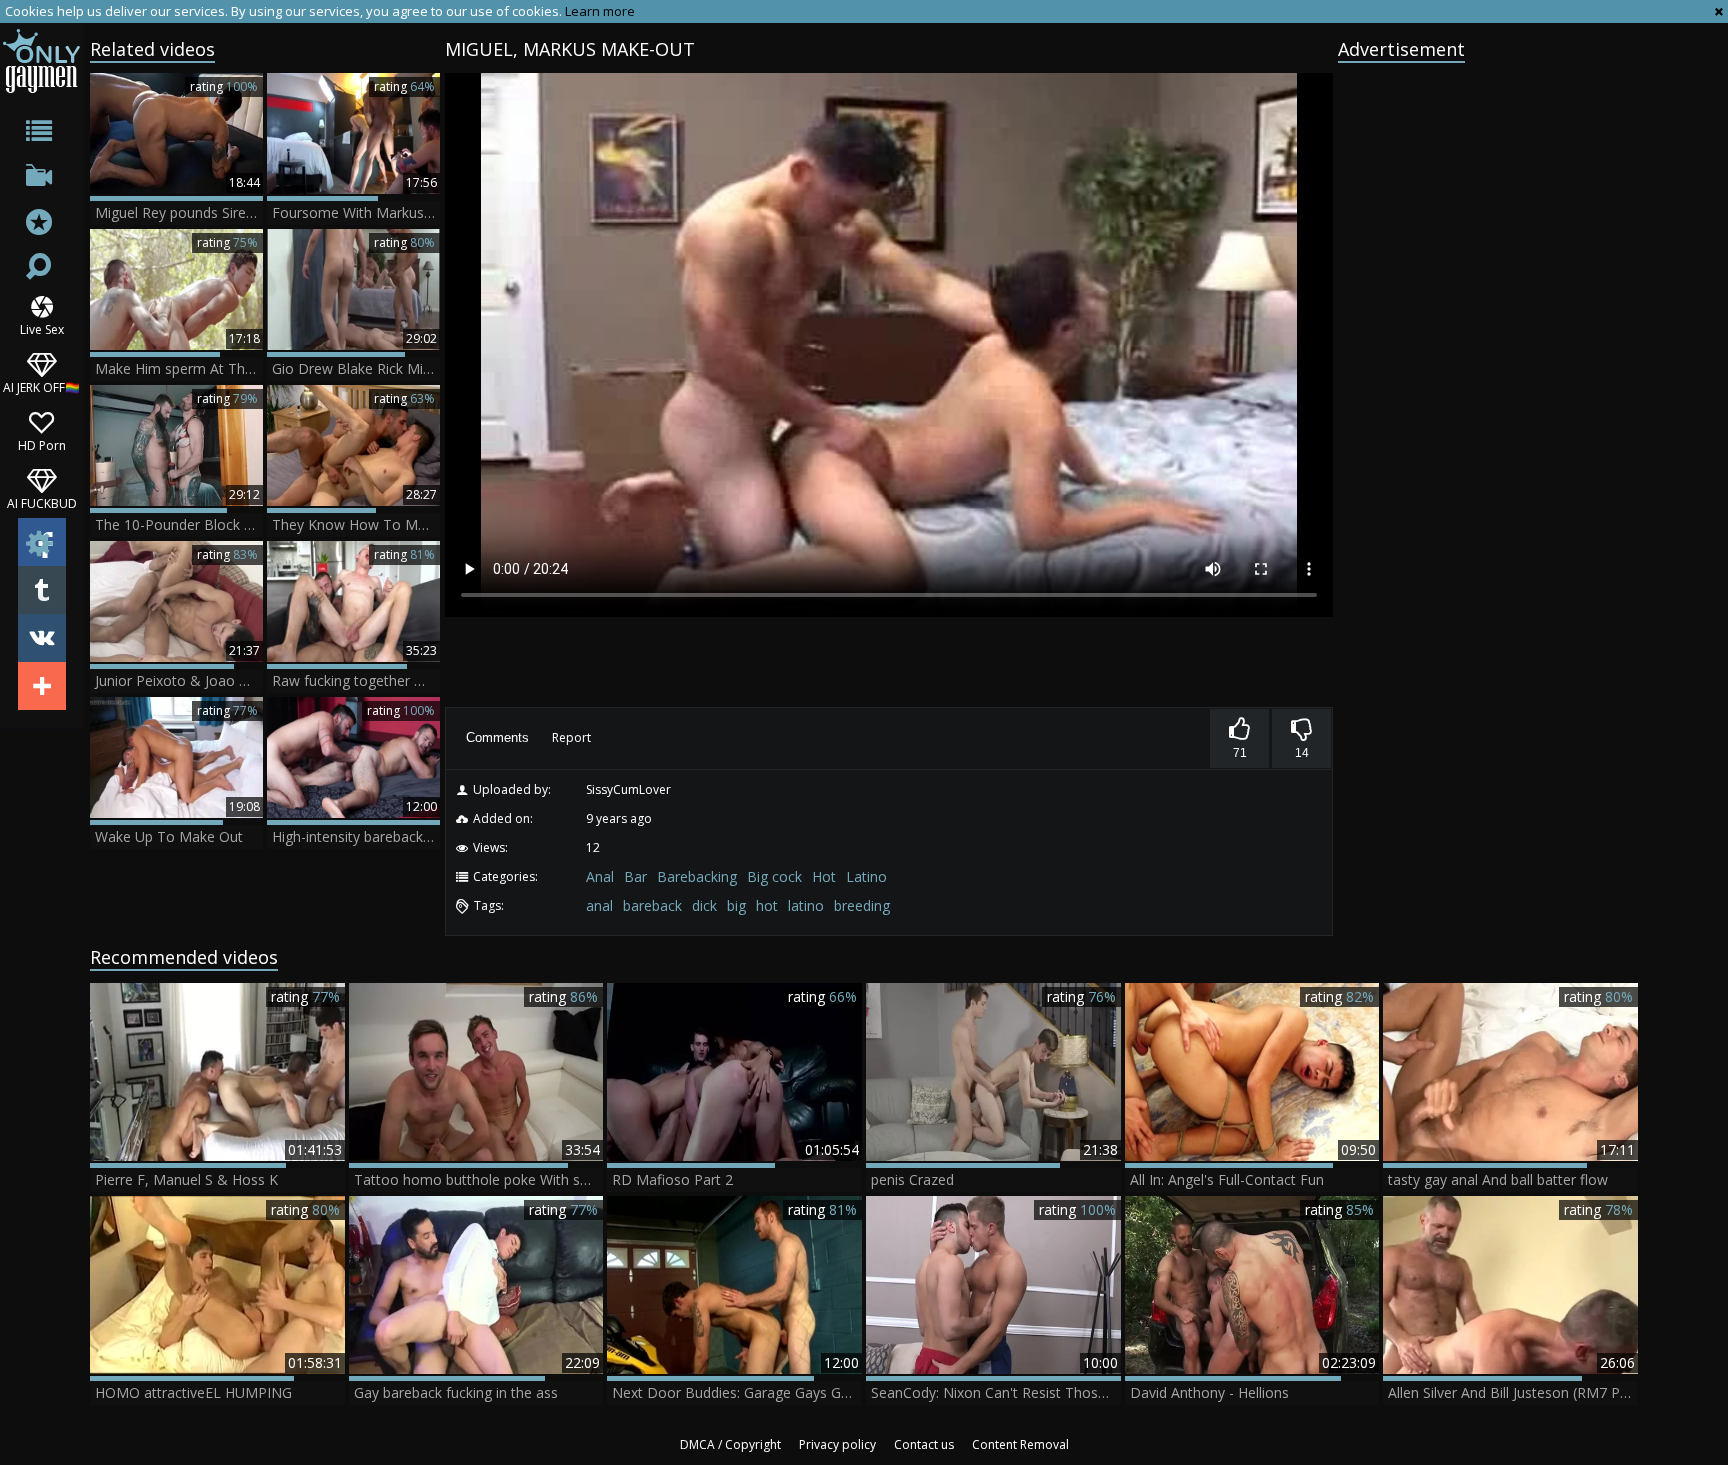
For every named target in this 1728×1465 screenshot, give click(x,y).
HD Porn (42, 444)
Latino (866, 876)
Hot (824, 876)
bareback (652, 905)
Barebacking (697, 876)
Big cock (774, 876)
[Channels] (41, 179)
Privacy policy (837, 1444)
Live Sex (42, 328)
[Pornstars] (41, 224)
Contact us (924, 1444)
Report (571, 737)
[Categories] (41, 134)
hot (767, 905)
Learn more (600, 11)
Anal (600, 876)
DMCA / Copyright (730, 1444)
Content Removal (1020, 1444)
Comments (497, 737)
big (736, 905)
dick (704, 905)
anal (599, 905)
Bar (635, 876)
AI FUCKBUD (42, 502)
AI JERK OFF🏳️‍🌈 (41, 386)
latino (806, 905)
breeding (862, 905)
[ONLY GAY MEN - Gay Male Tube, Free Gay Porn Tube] (41, 60)
